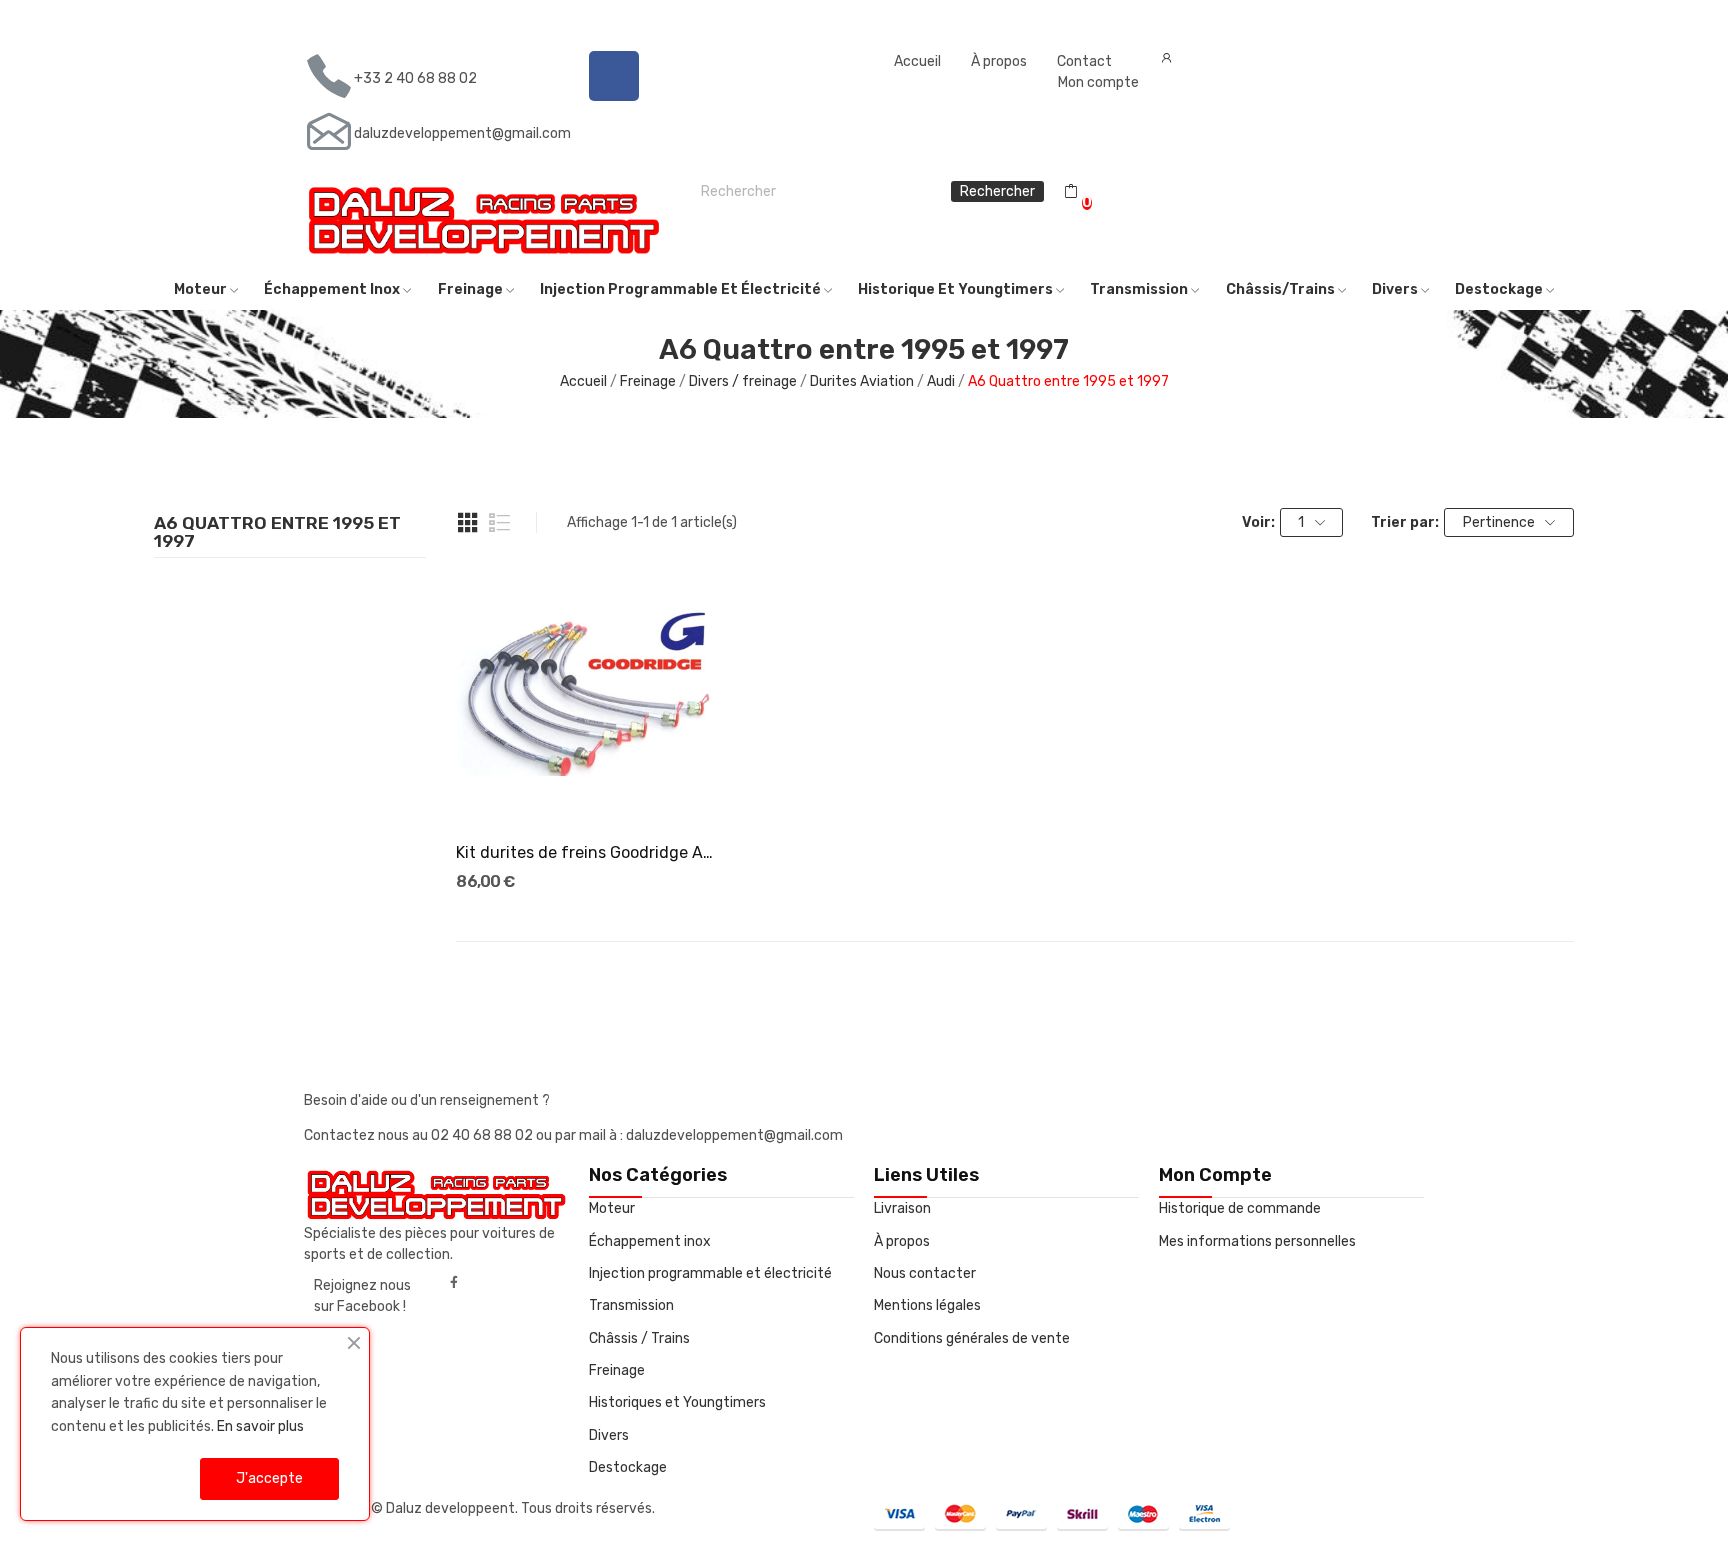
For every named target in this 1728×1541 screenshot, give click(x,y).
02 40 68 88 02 (483, 1135)
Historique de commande (1240, 1208)
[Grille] (468, 523)
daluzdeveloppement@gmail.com (462, 133)
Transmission (631, 1305)
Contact (1084, 61)
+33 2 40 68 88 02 (415, 78)
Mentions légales (927, 1305)
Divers (609, 1435)
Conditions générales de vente (972, 1338)
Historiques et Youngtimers (677, 1402)
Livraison (902, 1208)
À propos (999, 61)
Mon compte (1098, 82)
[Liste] (500, 523)
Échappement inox (650, 1241)
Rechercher (997, 191)
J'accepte (269, 1478)
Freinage (617, 1370)
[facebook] (454, 1283)
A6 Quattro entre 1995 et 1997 (277, 533)
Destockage (628, 1467)
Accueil (917, 61)
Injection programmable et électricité (710, 1273)
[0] (1071, 192)
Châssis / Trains (639, 1338)
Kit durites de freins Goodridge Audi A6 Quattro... (588, 852)
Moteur (612, 1208)
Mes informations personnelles (1257, 1241)
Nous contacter (925, 1273)
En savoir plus (260, 1426)
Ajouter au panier (589, 789)
